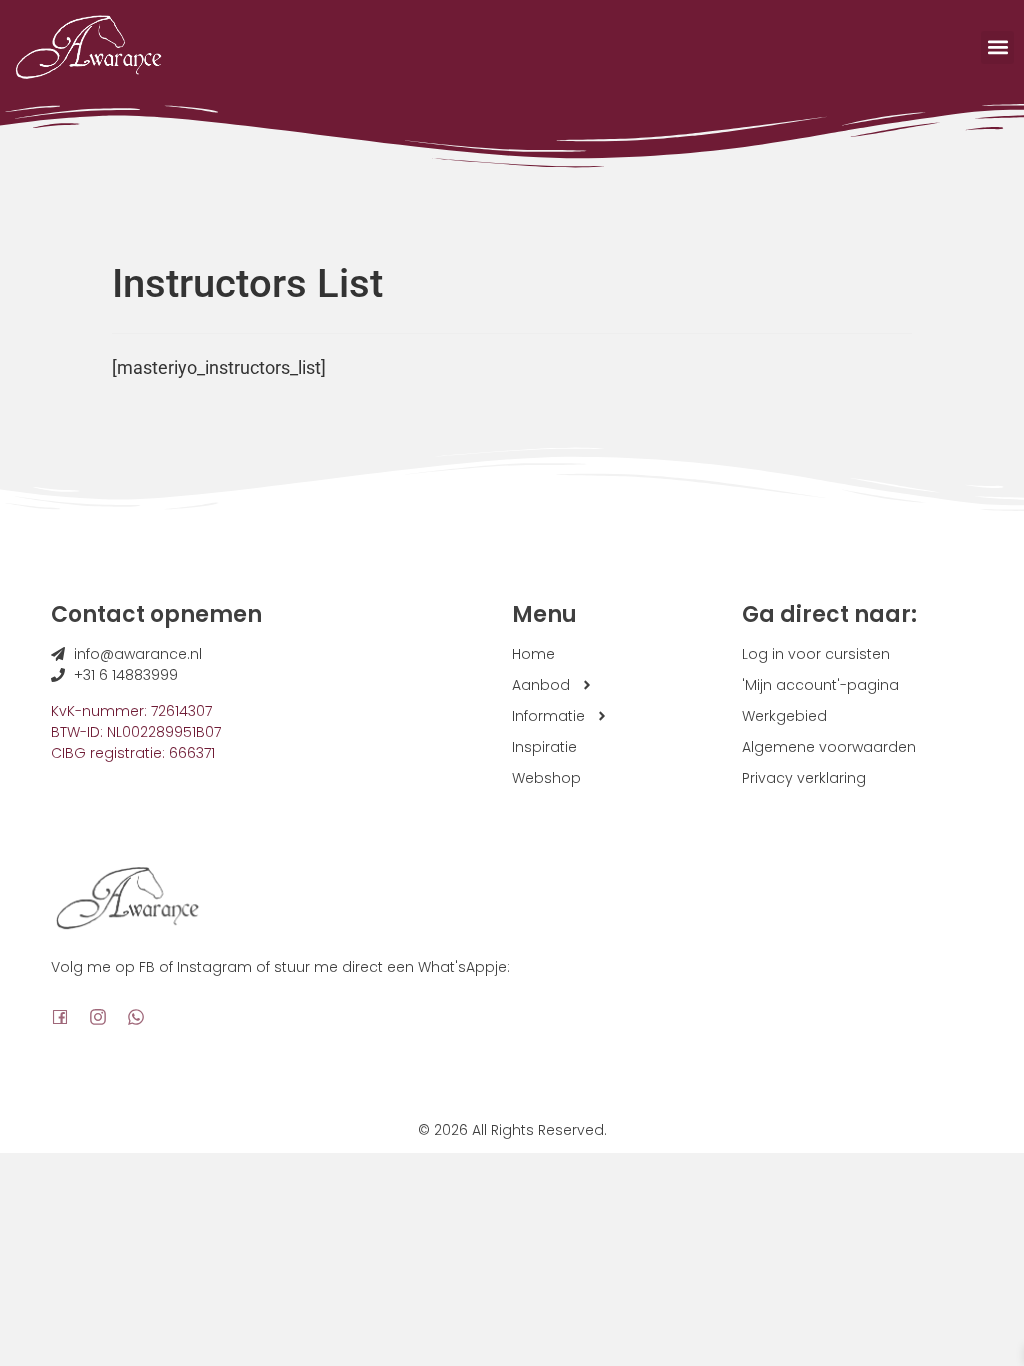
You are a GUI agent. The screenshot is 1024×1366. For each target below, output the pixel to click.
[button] (997, 47)
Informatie (548, 716)
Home (533, 654)
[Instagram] (98, 1017)
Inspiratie (544, 747)
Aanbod (541, 685)
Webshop (546, 778)
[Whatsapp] (136, 1017)
